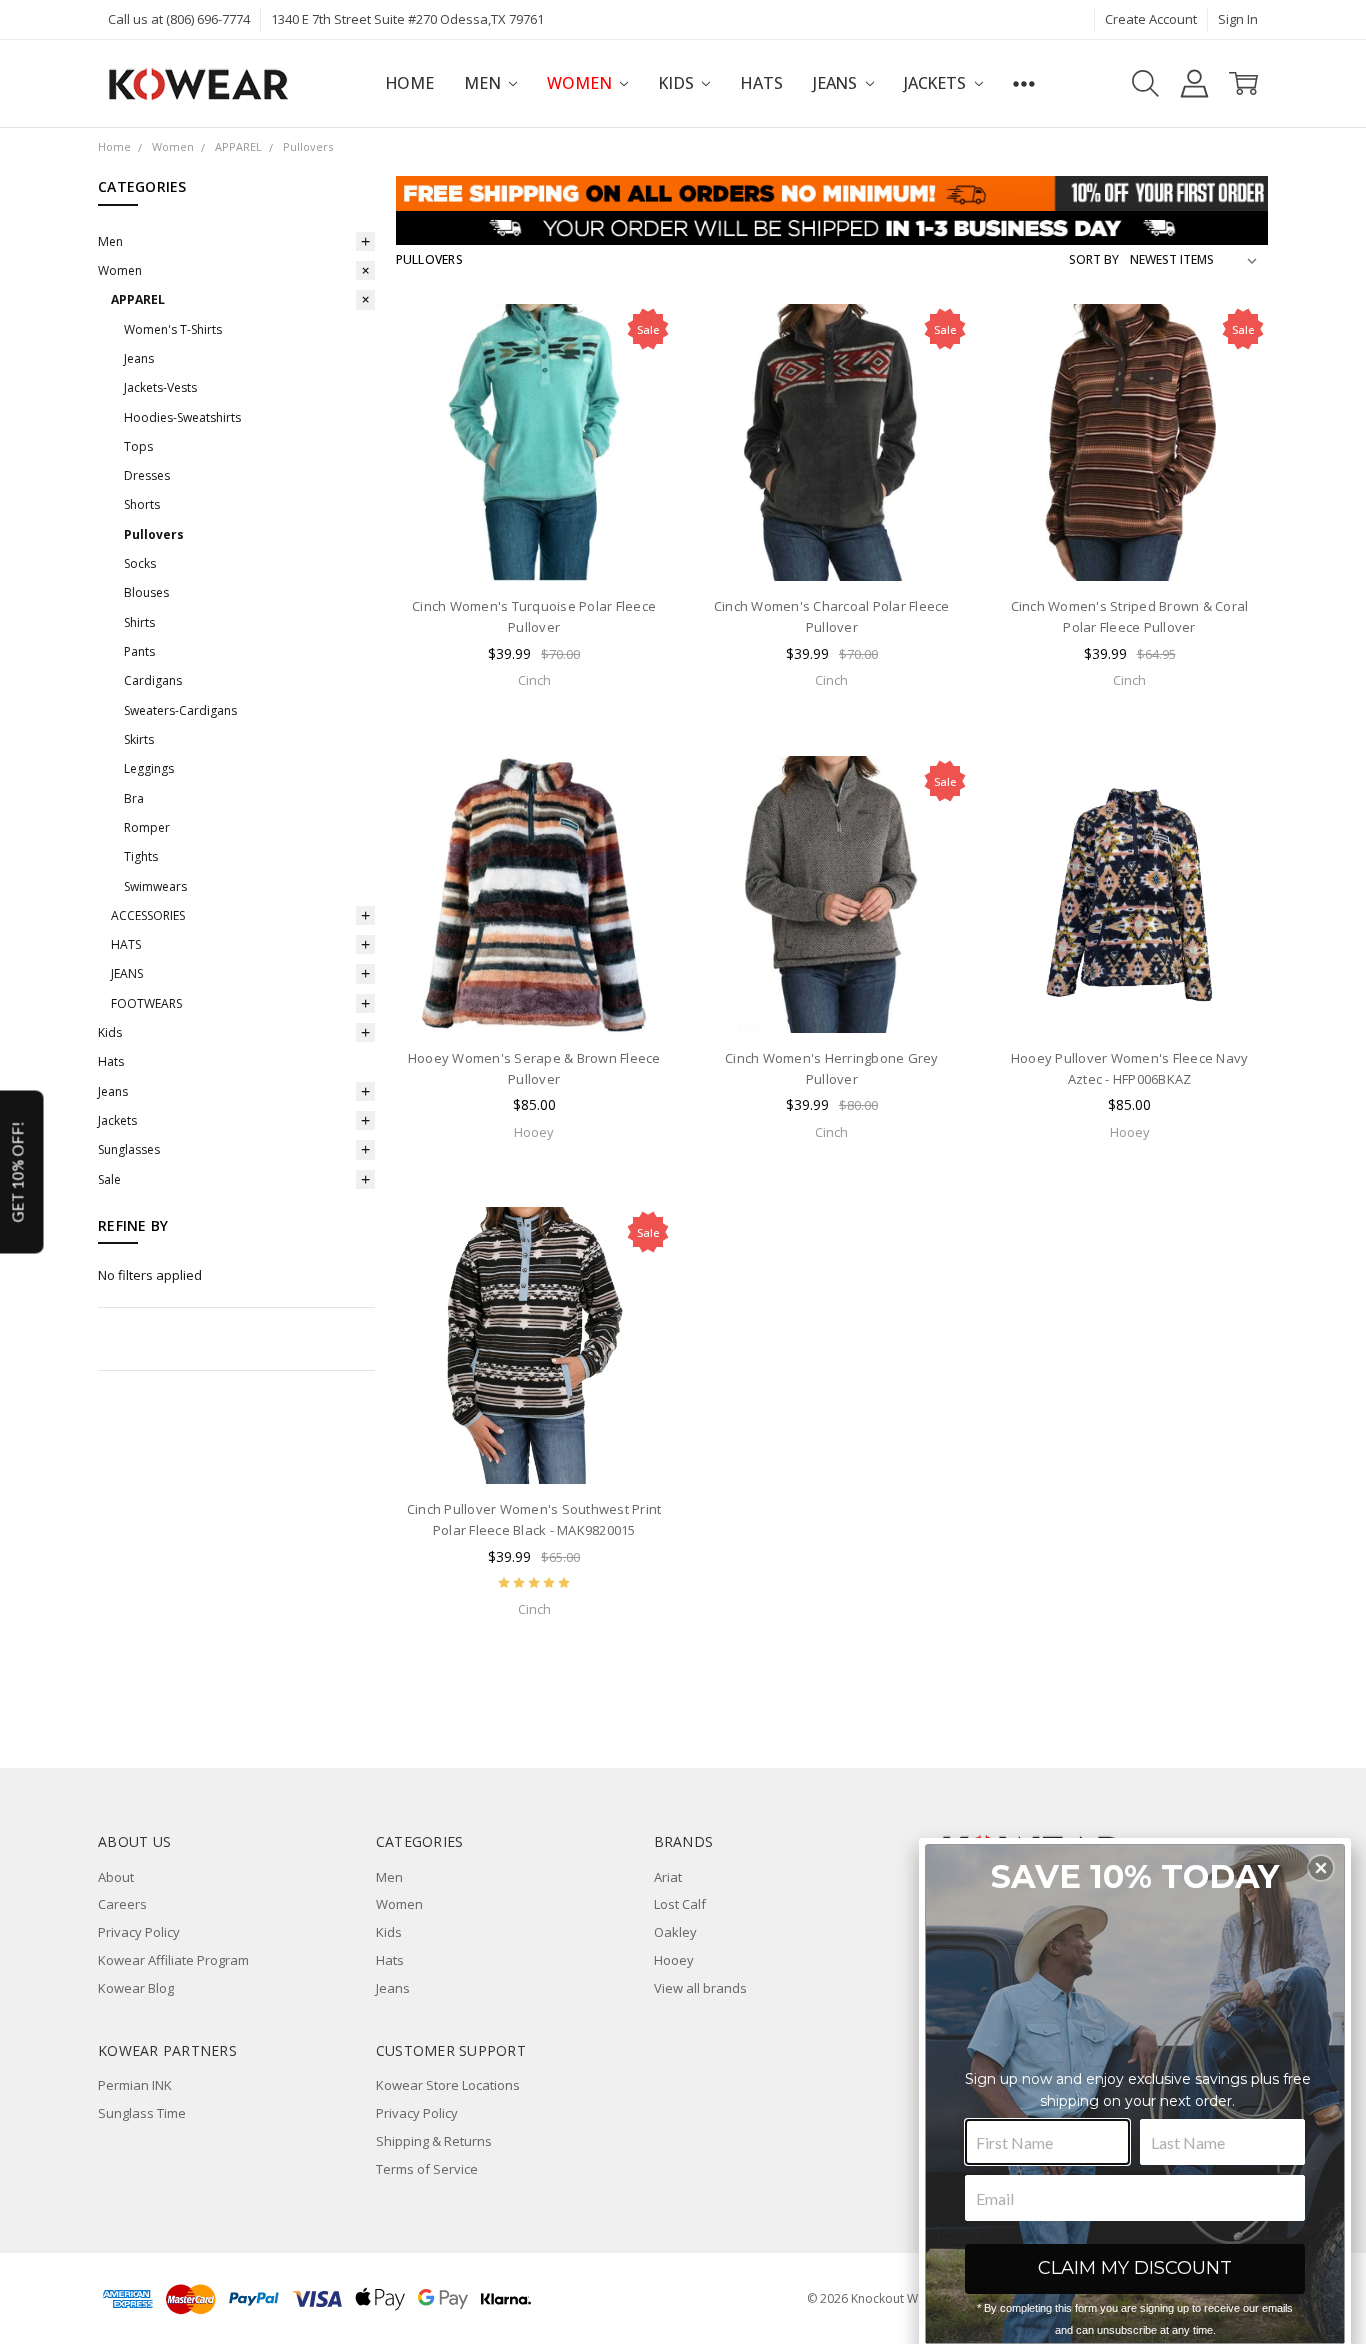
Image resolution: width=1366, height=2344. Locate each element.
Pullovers (154, 534)
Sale (109, 1179)
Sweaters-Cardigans (180, 710)
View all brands (700, 1988)
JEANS (127, 973)
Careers (122, 1904)
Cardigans (153, 680)
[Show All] (1024, 83)
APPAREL (138, 299)
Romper (147, 827)
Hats (761, 83)
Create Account (1151, 19)
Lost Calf (680, 1904)
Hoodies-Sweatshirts (182, 417)
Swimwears (155, 886)
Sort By (1094, 259)
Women (581, 83)
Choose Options (534, 543)
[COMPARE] (639, 369)
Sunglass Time (142, 2113)
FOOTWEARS (146, 1003)
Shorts (142, 504)
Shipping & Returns (434, 2141)
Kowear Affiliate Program (173, 1960)
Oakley (675, 1932)
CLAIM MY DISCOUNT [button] (1135, 2268)
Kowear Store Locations (448, 2085)
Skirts (139, 739)
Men (484, 83)
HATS (126, 944)
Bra (134, 798)
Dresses (147, 475)
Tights (141, 856)
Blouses (146, 592)
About (116, 1877)
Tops (138, 446)
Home (409, 83)
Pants (139, 651)
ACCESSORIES (148, 915)
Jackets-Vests (160, 387)
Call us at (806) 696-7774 (179, 19)
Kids (677, 83)
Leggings (149, 768)
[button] (1321, 1868)
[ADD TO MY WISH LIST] (639, 400)
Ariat (668, 1877)
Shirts (139, 622)
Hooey (674, 1960)
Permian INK (135, 2085)
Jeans (837, 83)
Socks (140, 563)
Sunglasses (129, 1149)
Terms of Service (427, 2169)
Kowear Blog (136, 1988)
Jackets (937, 83)
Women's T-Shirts (173, 329)
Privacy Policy (139, 1932)
